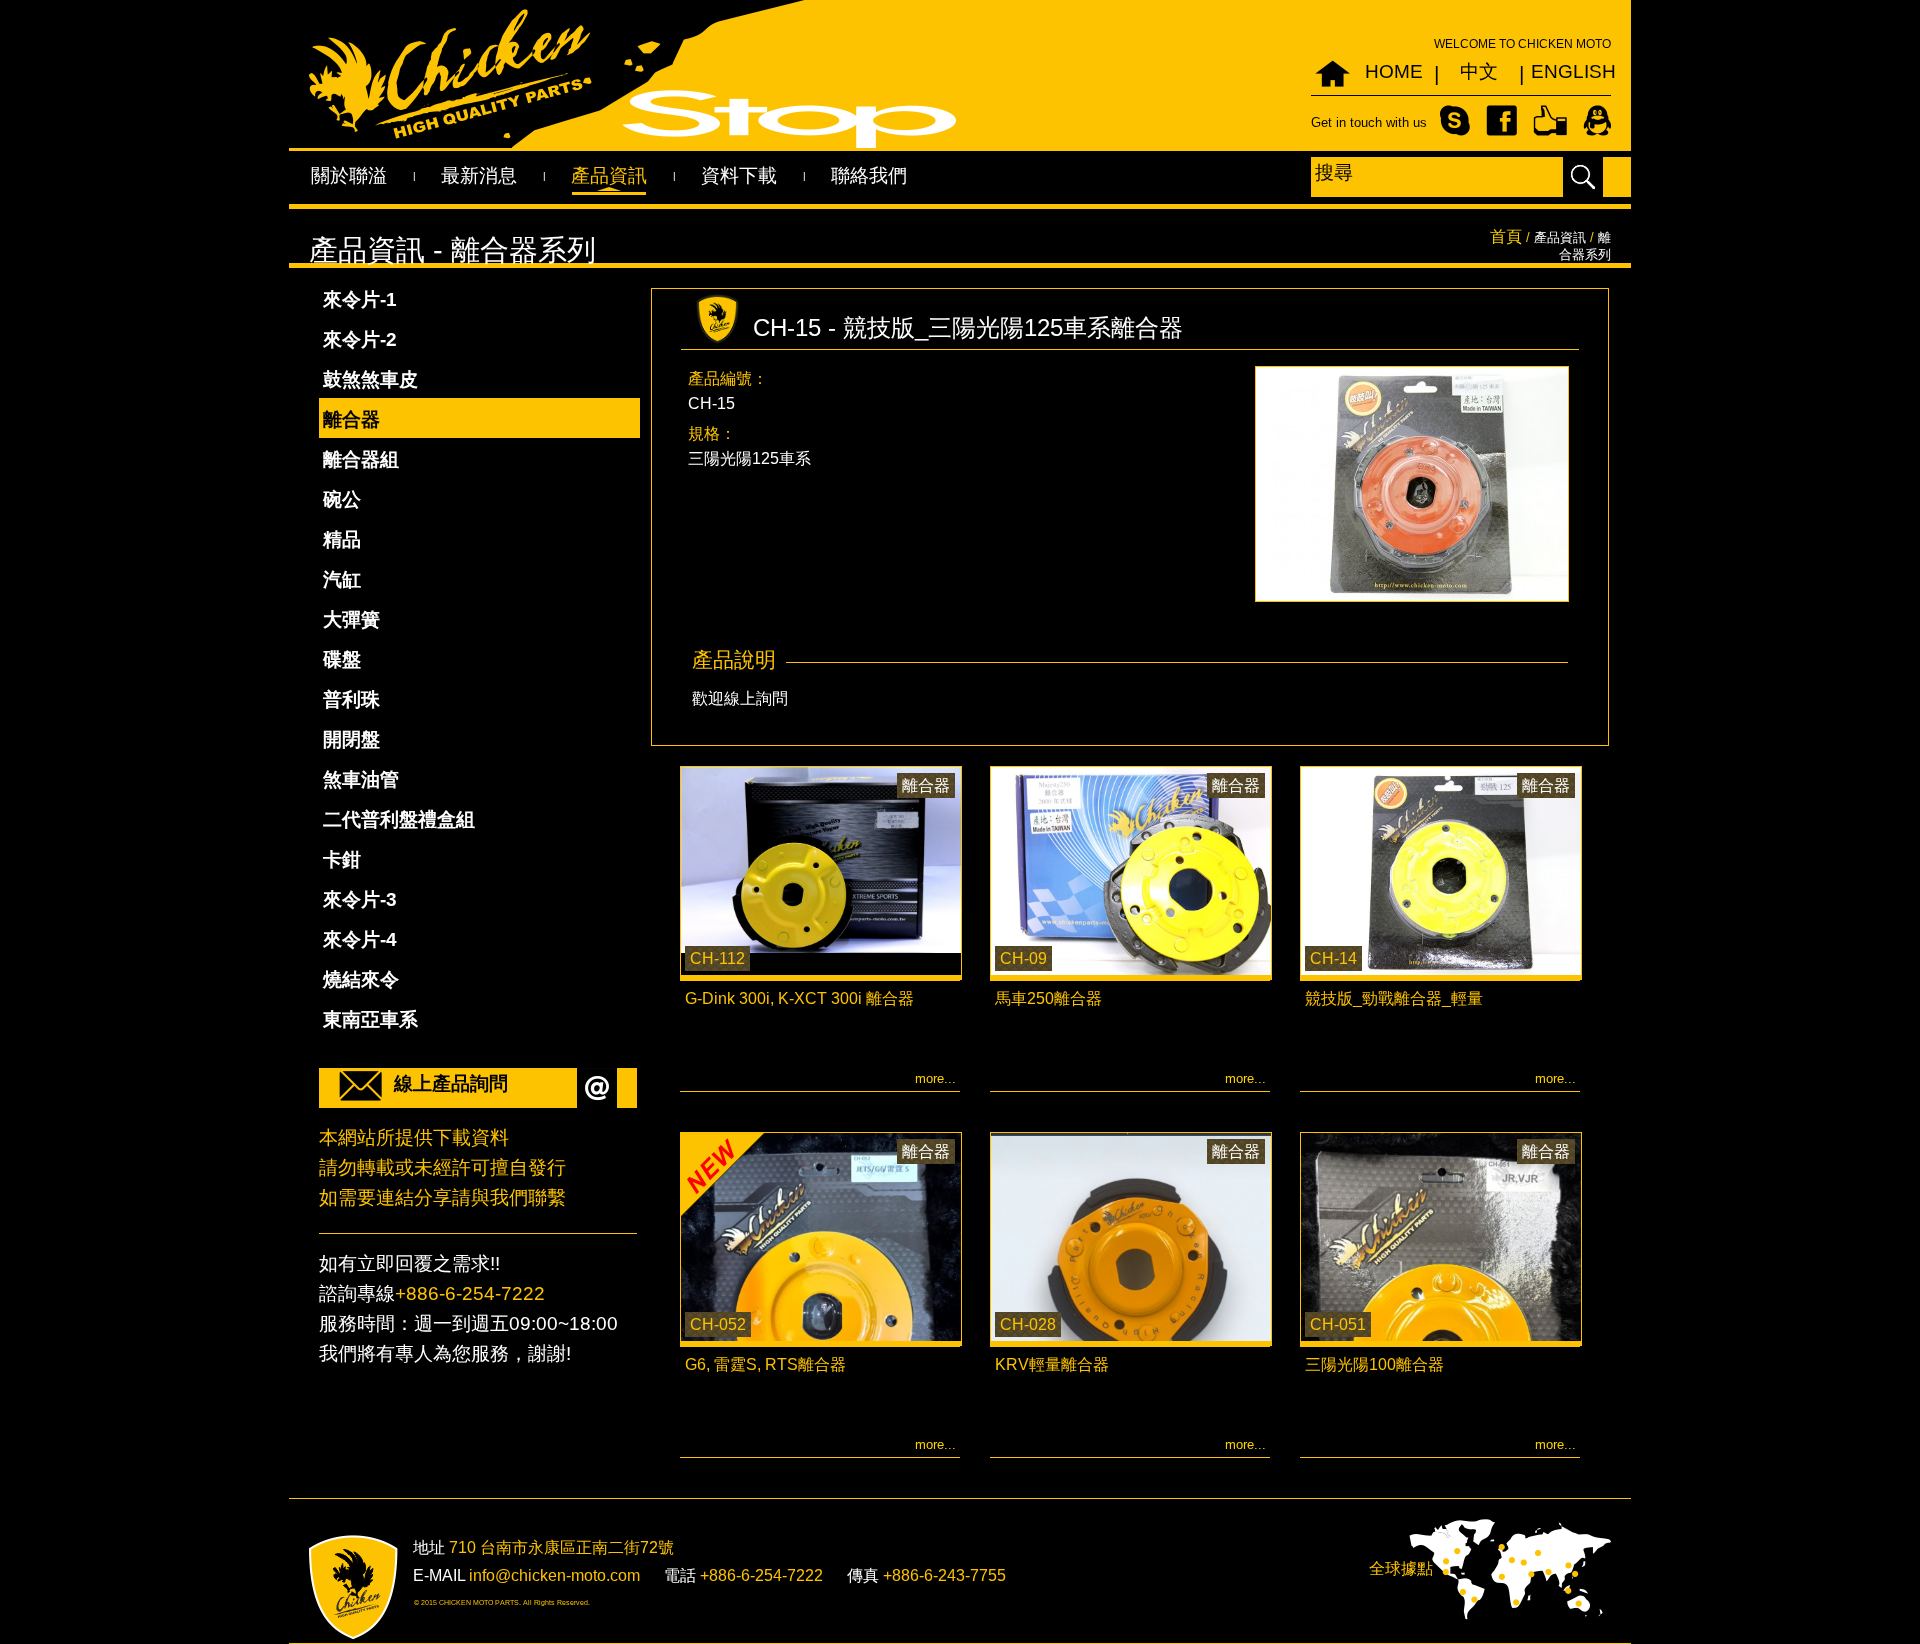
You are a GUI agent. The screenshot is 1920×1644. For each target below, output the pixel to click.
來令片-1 (360, 299)
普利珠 (351, 699)
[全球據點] (1510, 1568)
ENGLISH (1563, 71)
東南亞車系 (370, 1019)
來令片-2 (360, 339)
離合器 (351, 419)
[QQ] (1597, 119)
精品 (342, 539)
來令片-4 (360, 939)
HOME (1394, 71)
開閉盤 (351, 739)
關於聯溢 (349, 175)
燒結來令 (361, 979)
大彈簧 (351, 619)
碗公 (342, 499)
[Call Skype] (1455, 119)
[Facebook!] (1501, 119)
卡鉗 (342, 859)
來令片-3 (360, 899)
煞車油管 (361, 779)
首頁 (1506, 236)
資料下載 (739, 175)
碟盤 (342, 659)
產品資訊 (609, 175)
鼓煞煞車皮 (370, 379)
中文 (1479, 71)
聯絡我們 (869, 175)
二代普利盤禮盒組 (399, 819)
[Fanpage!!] (1550, 119)
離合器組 (361, 459)
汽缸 (342, 579)
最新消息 (479, 175)
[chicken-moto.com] (353, 1587)
